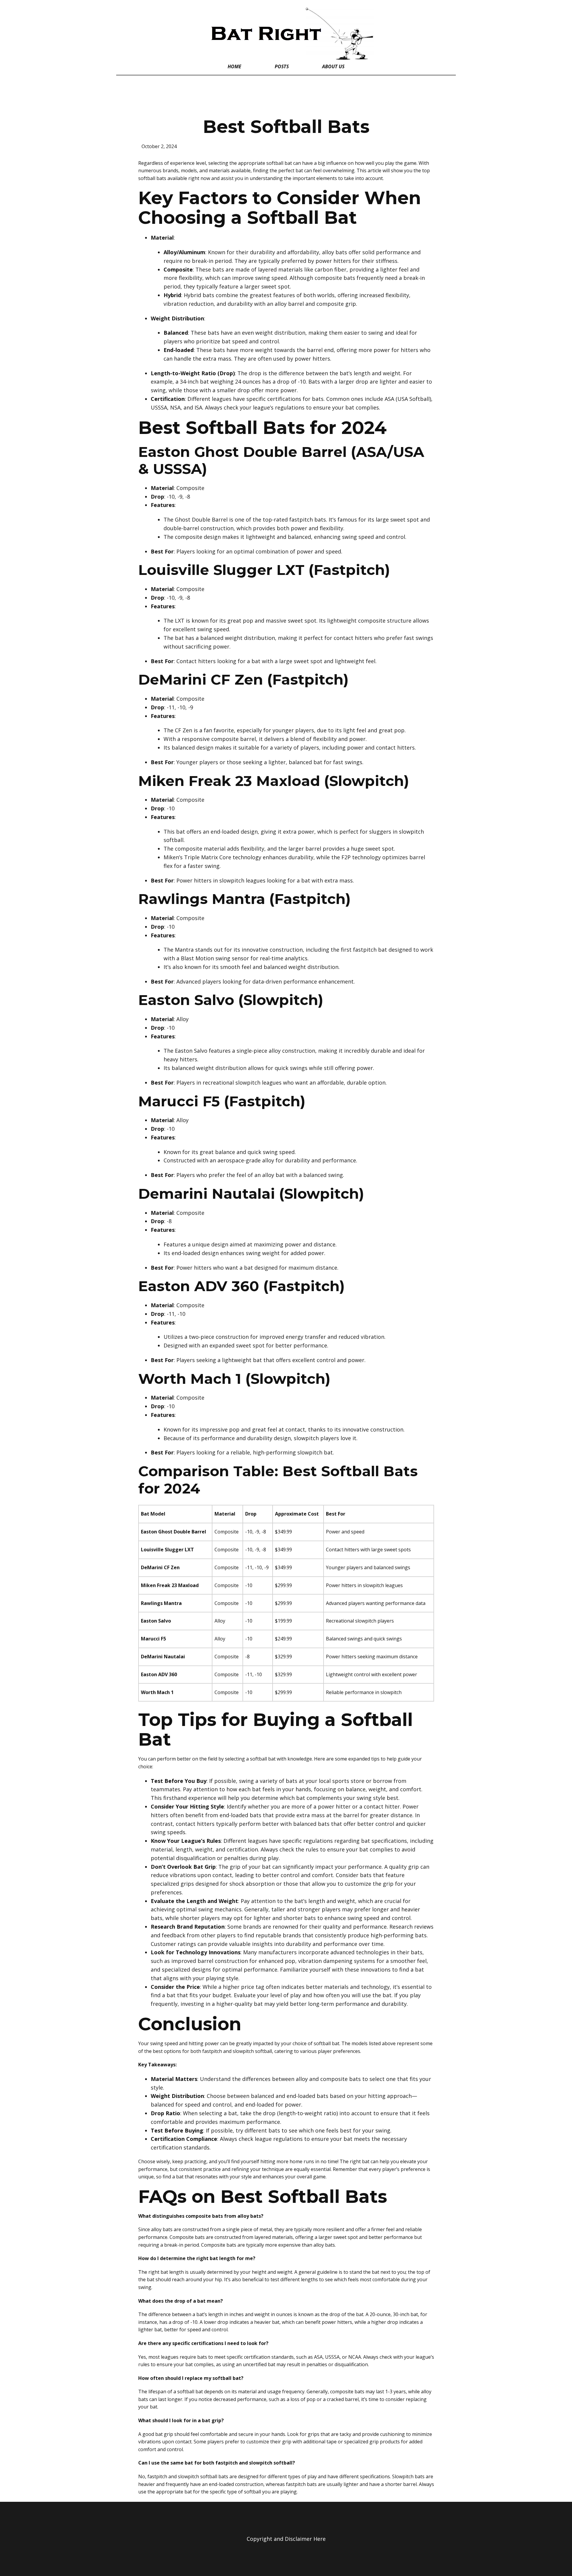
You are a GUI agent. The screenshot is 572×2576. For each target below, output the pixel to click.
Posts (282, 66)
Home (234, 66)
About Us (333, 66)
